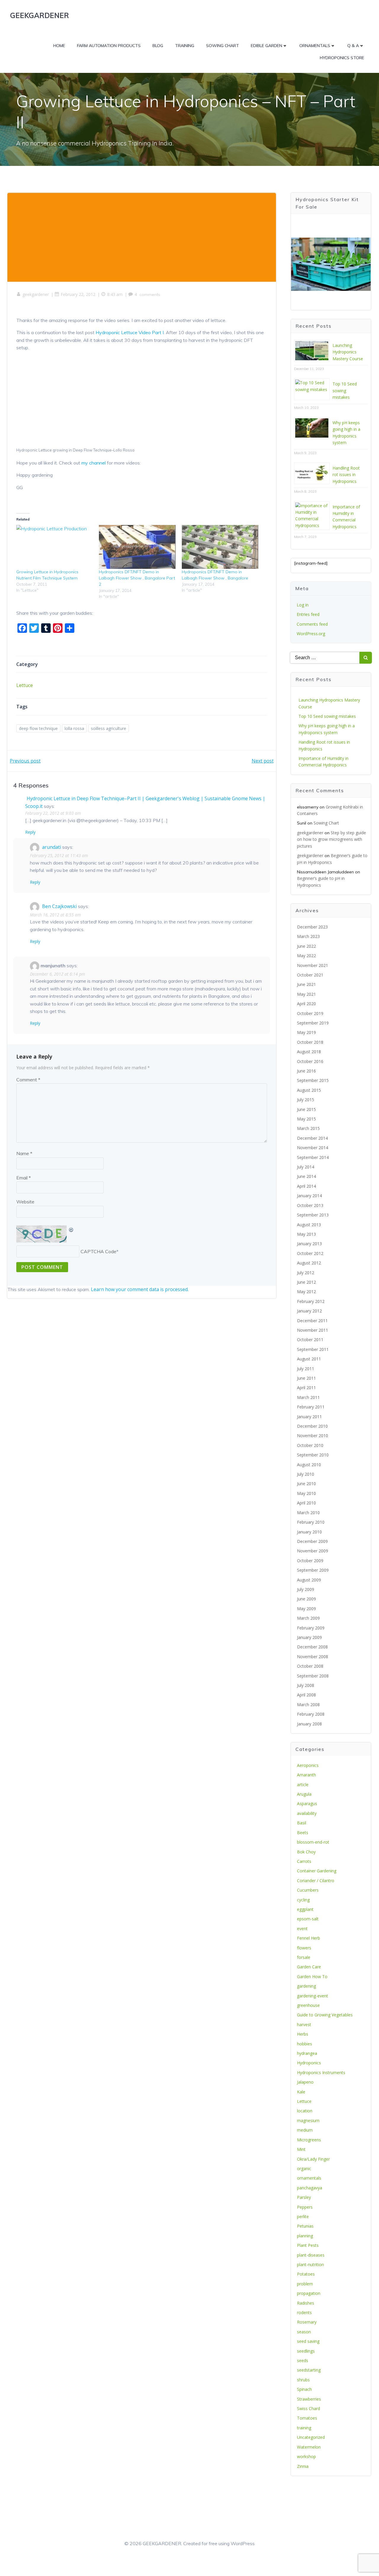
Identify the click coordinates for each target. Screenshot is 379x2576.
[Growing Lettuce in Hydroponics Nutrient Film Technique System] (55, 547)
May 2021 (306, 994)
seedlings (306, 2351)
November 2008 (313, 1657)
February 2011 (311, 1407)
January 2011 (309, 1417)
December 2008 (312, 1647)
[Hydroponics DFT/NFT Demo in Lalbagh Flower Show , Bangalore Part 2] (137, 547)
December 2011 (312, 1321)
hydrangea (307, 2053)
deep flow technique (38, 728)
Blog (158, 46)
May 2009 (306, 1609)
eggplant (305, 1909)
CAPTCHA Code (98, 1251)
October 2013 (310, 1205)
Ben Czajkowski (59, 906)
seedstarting (309, 2370)
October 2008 (310, 1666)
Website (25, 1202)
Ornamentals (315, 46)
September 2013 (313, 1215)
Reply (30, 832)
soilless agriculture (109, 728)
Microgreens (309, 2140)
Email (24, 1178)
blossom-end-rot (313, 1842)
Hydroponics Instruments (321, 2073)
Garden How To (312, 1977)
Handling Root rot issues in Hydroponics (346, 475)
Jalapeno (305, 2082)
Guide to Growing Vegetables (325, 2015)
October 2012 (310, 1253)
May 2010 (306, 1493)
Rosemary (307, 2322)
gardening (306, 1986)
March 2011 (308, 1397)
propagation (309, 2293)
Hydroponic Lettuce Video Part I (130, 332)
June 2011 (306, 1378)
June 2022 (306, 946)
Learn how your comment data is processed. (140, 1289)
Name (24, 1153)
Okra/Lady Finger (313, 2159)
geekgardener (36, 294)
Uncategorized (311, 2437)
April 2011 (306, 1388)
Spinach (304, 2389)
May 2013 (306, 1234)
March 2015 (308, 1128)
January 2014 (309, 1196)
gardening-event (313, 1996)
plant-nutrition (310, 2264)
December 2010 (312, 1426)
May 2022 (306, 956)
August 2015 (309, 1090)
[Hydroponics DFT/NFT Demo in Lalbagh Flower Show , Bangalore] (220, 547)
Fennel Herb (309, 1938)
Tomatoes (307, 2418)
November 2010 (313, 1436)
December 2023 (312, 927)
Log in (303, 605)
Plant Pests (308, 2245)
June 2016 (306, 1071)
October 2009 (310, 1561)
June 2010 (306, 1484)
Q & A (353, 46)
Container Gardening (317, 1871)
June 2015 (306, 1109)
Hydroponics (309, 2063)
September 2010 (313, 1455)
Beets (303, 1833)
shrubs (303, 2380)
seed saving (308, 2341)
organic (304, 2168)
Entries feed (308, 614)
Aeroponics (308, 1765)
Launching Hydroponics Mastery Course (348, 352)
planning (305, 2236)
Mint (301, 2149)
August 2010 (309, 1465)
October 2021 (310, 975)
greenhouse (308, 2005)
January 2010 (309, 1532)
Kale (301, 2092)
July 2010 (306, 1474)
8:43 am (115, 294)
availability (307, 1813)
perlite (303, 2216)
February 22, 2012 (78, 294)
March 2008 (308, 1705)
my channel (94, 463)
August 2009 (309, 1580)
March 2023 (308, 936)
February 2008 (311, 1714)
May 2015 (306, 1119)
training (304, 2428)
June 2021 (306, 984)
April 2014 (306, 1186)
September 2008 (313, 1676)
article (303, 1785)
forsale (304, 1957)
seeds (303, 2360)
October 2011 (310, 1340)
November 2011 (313, 1330)
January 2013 (309, 1244)
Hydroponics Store (342, 58)
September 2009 (313, 1570)
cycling (303, 1900)
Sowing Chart (223, 46)
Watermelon (309, 2447)
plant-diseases (311, 2255)
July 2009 (306, 1589)
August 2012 (309, 1263)
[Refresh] (71, 1229)
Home (59, 46)
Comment (28, 1080)
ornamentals (309, 2178)
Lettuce (25, 685)
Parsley (304, 2197)
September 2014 (313, 1157)
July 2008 (306, 1685)
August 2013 (309, 1225)
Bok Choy (306, 1852)
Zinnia (303, 2466)
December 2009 (312, 1541)
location (305, 2111)
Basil (302, 1823)
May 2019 (306, 1032)
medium (305, 2130)
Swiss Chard (309, 2408)
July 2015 (306, 1100)
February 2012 (311, 1301)
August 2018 (309, 1052)
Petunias (305, 2226)
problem (305, 2284)
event (302, 1929)
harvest (304, 2025)
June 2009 (306, 1599)
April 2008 (306, 1695)
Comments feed (312, 624)
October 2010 (310, 1445)
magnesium (308, 2120)
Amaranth (306, 1775)
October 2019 (310, 1013)
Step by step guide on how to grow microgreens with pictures (331, 839)
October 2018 (310, 1042)
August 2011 (309, 1359)
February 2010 (311, 1522)
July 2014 (306, 1167)
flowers (304, 1948)
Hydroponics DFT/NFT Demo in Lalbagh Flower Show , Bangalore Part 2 (137, 578)
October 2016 (310, 1061)
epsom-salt (308, 1919)
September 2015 (313, 1080)
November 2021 (313, 965)
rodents (304, 2312)
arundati (52, 847)
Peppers (305, 2207)
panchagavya (310, 2188)
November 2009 (313, 1551)
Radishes (306, 2303)
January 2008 (309, 1724)
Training (185, 46)
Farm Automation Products (109, 46)
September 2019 (313, 1023)
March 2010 (308, 1513)
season (304, 2332)
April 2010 (306, 1503)
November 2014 (313, 1148)
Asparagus (307, 1803)
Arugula (304, 1794)
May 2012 (306, 1292)
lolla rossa (74, 728)
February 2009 (311, 1628)
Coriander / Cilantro (316, 1881)
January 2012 (309, 1311)
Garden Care (309, 1967)
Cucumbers (308, 1890)
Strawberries (309, 2399)
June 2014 (306, 1176)
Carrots (304, 1861)
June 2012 (306, 1282)
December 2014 (312, 1138)
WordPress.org (311, 634)
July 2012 (306, 1273)
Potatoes (306, 2274)
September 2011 (313, 1349)
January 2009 (309, 1637)
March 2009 (308, 1618)
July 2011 (306, 1369)
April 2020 (306, 1004)
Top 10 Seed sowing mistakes (345, 390)
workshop (306, 2456)
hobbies (305, 2044)
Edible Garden (266, 46)
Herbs (303, 2034)
